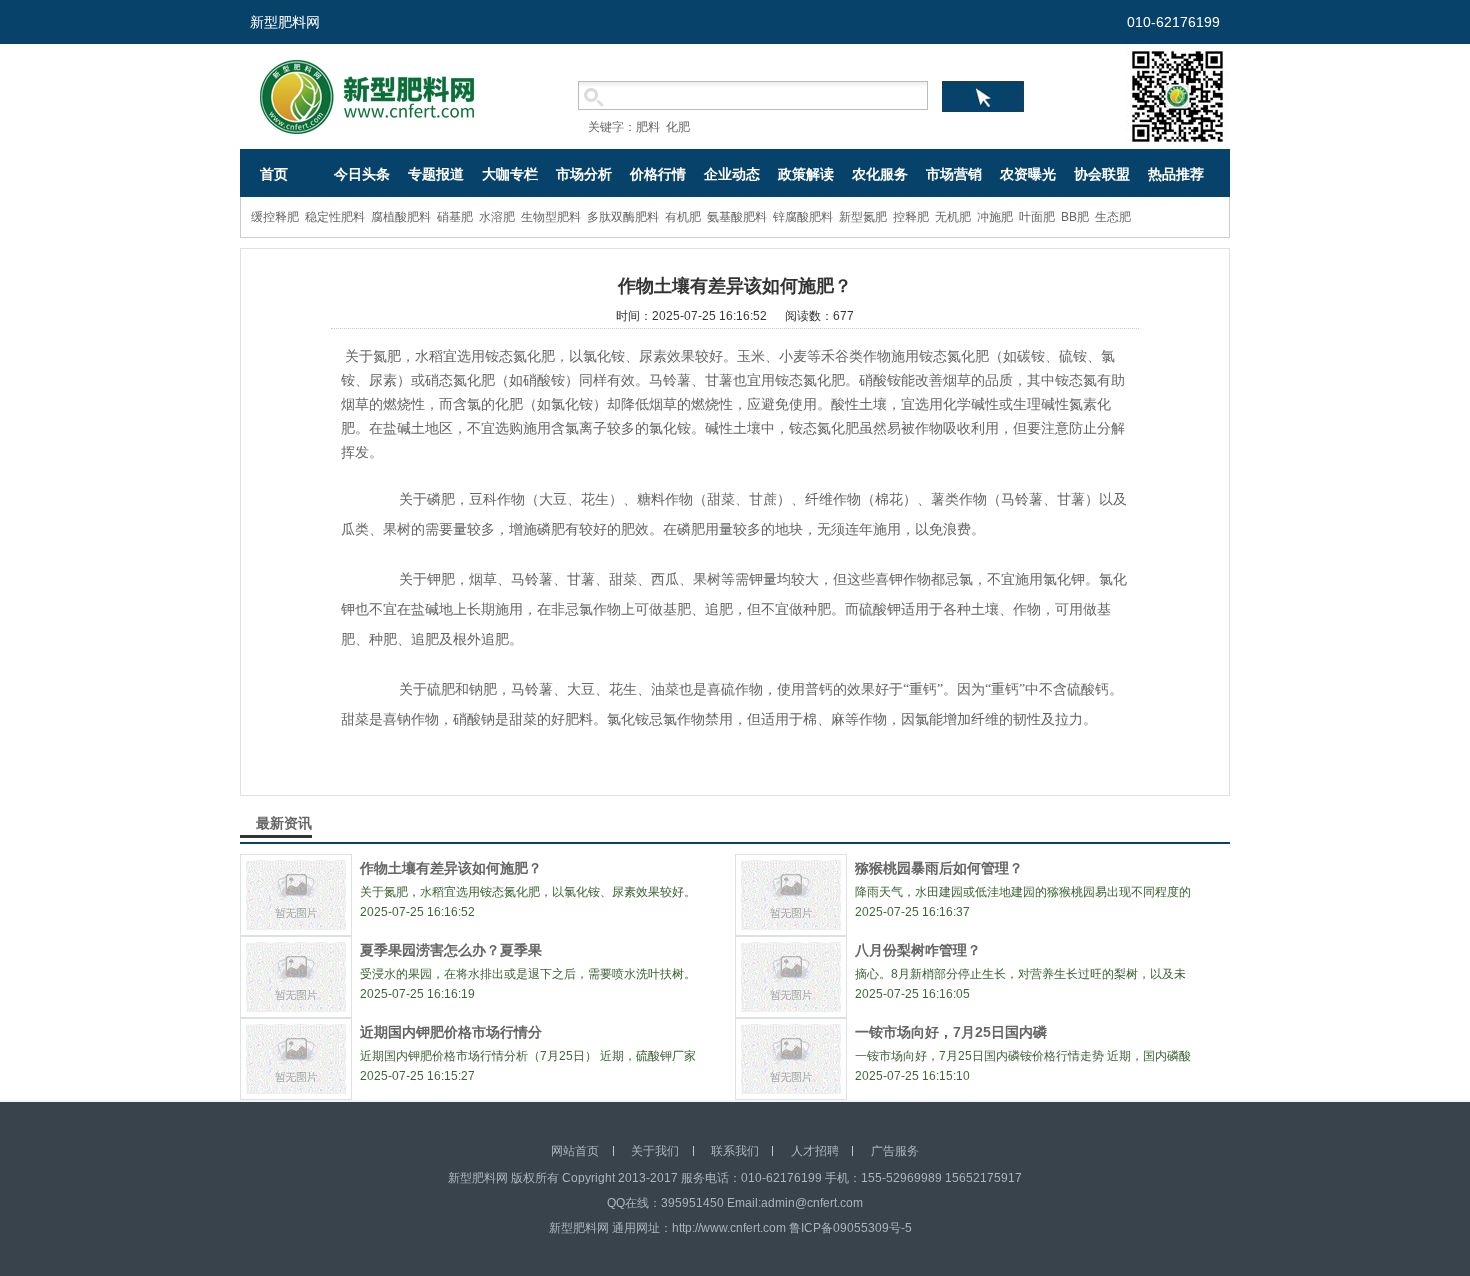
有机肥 (683, 217)
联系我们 (735, 1151)
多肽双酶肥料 (623, 217)
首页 (274, 174)
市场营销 (954, 174)
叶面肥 (1037, 217)
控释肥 (911, 217)
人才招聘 (815, 1151)
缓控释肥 (275, 217)
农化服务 (880, 174)
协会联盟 (1102, 174)
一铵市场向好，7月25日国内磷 (951, 1032)
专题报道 (436, 174)
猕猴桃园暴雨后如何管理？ (939, 868)
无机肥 (953, 217)
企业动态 (732, 174)
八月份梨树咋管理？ (918, 950)
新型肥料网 (285, 22)
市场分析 (584, 174)
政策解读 (806, 174)
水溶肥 (497, 217)
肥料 (648, 127)
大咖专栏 (510, 174)
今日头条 (362, 174)
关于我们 (655, 1151)
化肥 (678, 127)
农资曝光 (1028, 174)
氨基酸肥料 (737, 217)
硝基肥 (455, 217)
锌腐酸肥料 (803, 217)
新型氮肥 (863, 217)
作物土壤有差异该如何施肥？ (451, 868)
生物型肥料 (551, 217)
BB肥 (1075, 217)
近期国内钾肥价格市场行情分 (451, 1032)
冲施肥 (995, 217)
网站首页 (575, 1151)
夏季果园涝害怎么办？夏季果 (451, 950)
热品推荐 (1176, 174)
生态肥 (1113, 217)
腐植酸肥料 (401, 217)
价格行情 (658, 174)
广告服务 (895, 1151)
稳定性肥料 (335, 217)
